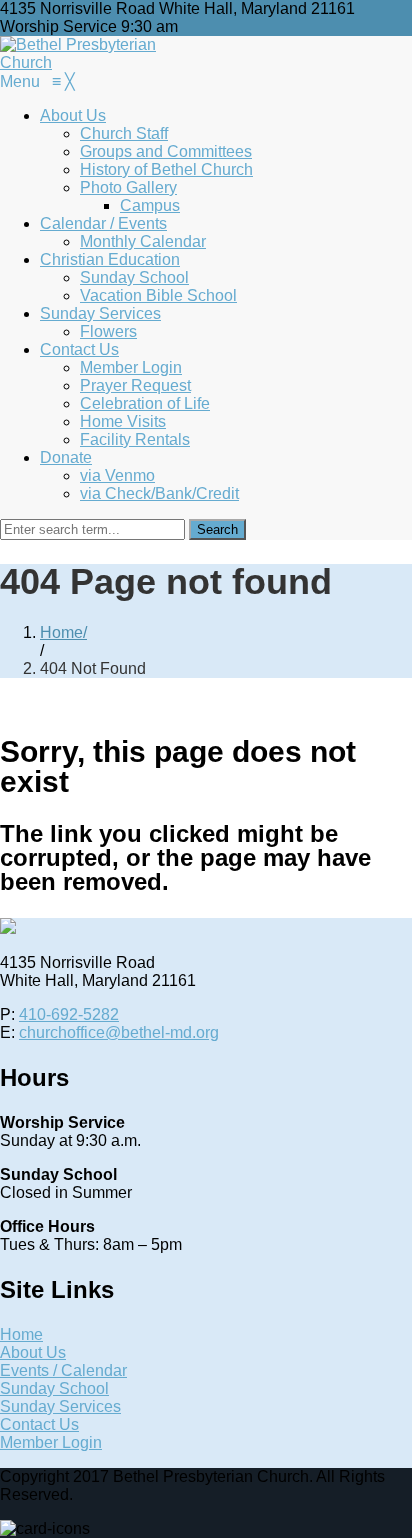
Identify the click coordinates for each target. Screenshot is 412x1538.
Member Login (51, 1442)
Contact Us (39, 1424)
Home (61, 632)
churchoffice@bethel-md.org (119, 1032)
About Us (33, 1352)
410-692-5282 (69, 1014)
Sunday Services (60, 1406)
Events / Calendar (63, 1370)
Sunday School (54, 1388)
